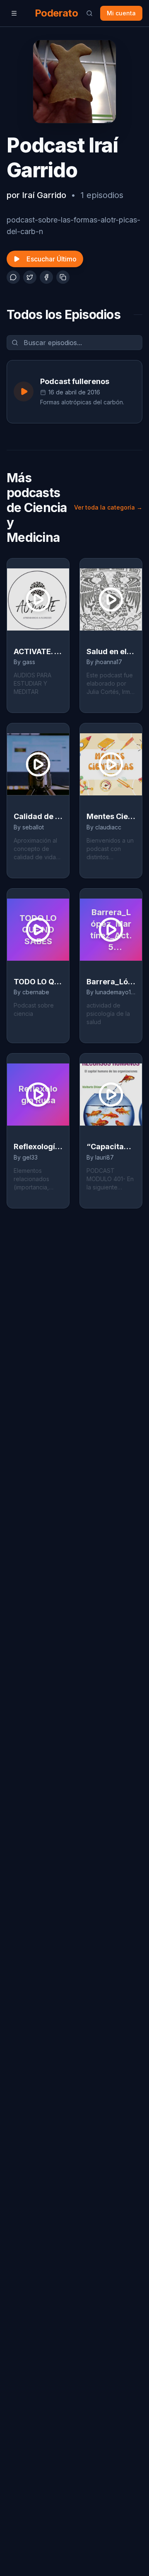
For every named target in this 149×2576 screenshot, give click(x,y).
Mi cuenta (121, 13)
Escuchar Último (52, 259)
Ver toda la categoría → (108, 507)
